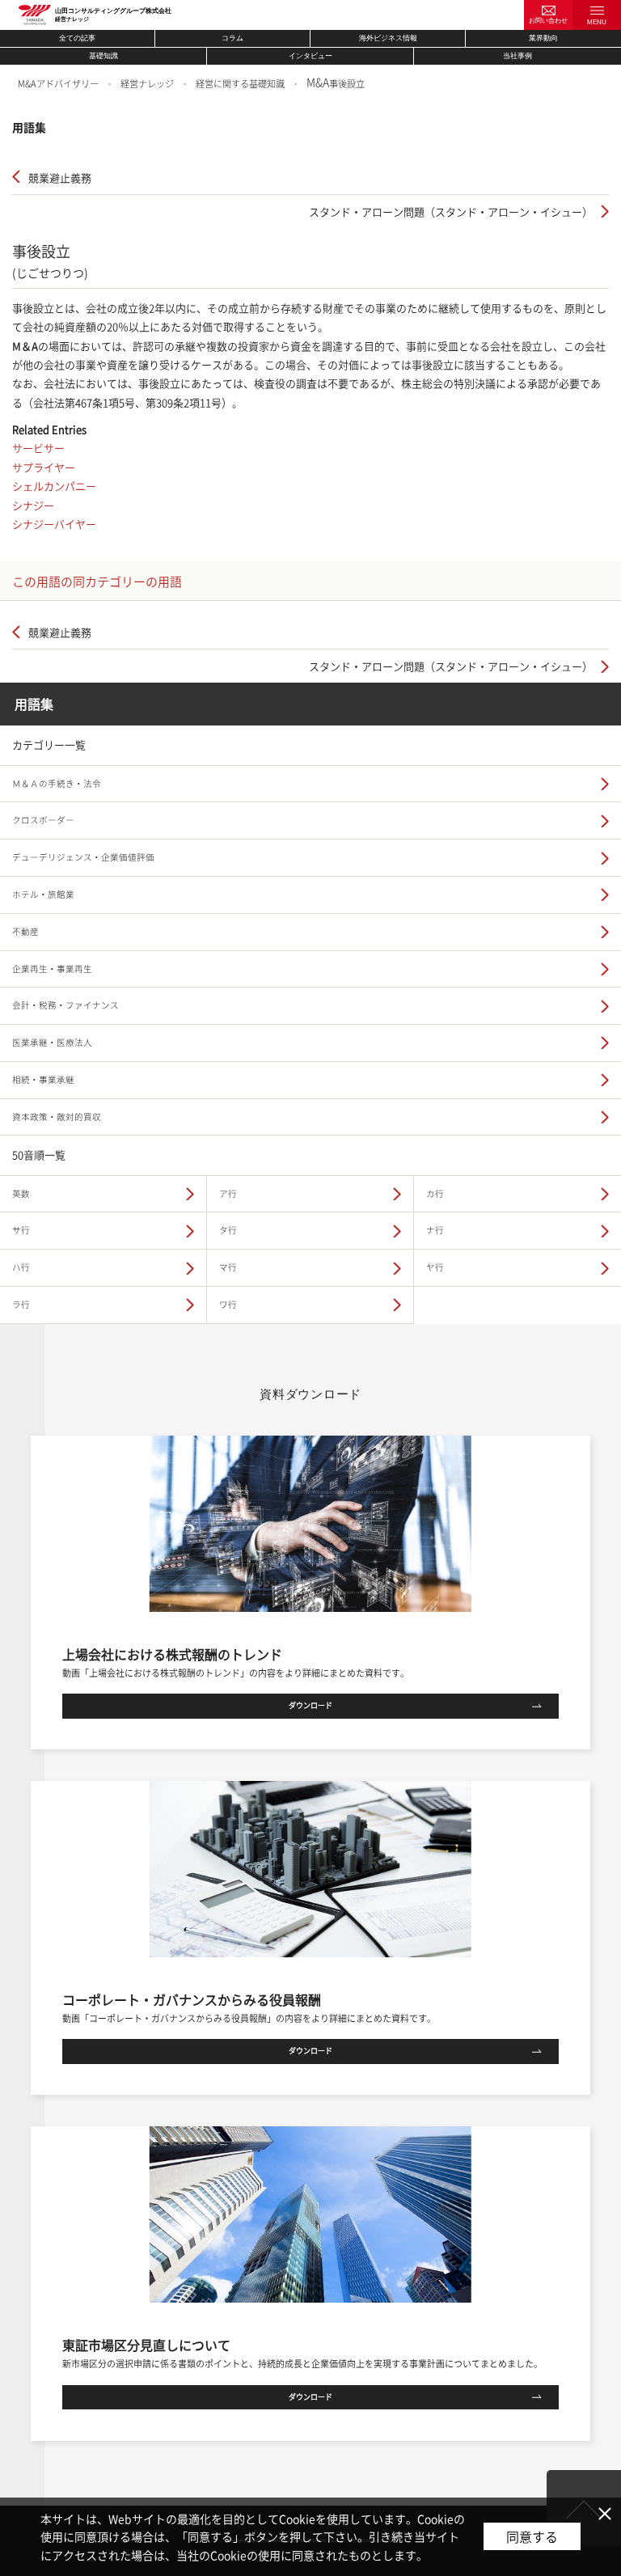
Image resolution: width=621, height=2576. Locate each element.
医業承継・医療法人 (52, 1042)
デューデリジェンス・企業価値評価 (83, 857)
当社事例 (517, 56)
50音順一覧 (39, 1155)
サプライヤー (44, 467)
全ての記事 (77, 38)
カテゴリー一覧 (49, 744)
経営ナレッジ (147, 84)
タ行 (228, 1230)
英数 (21, 1193)
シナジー (33, 505)
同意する (532, 2536)
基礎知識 (103, 56)
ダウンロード (310, 1705)
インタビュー (310, 56)
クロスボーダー (43, 820)
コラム (232, 38)
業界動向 (543, 38)
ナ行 (435, 1230)
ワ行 (228, 1304)
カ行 (435, 1193)
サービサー (38, 448)
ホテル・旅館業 (43, 894)
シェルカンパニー (54, 486)
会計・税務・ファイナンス (65, 1005)
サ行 (21, 1230)
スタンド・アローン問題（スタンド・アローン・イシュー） (451, 211)
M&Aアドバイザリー (58, 84)
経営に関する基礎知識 (240, 84)
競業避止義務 (60, 178)
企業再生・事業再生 (52, 969)
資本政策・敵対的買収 (57, 1117)
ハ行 (21, 1267)
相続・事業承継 (43, 1079)
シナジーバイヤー (54, 524)
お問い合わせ (548, 21)
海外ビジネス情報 (388, 38)
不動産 (25, 931)
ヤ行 (435, 1267)
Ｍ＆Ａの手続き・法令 (57, 783)
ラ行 (21, 1304)
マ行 (228, 1267)
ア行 (228, 1193)
